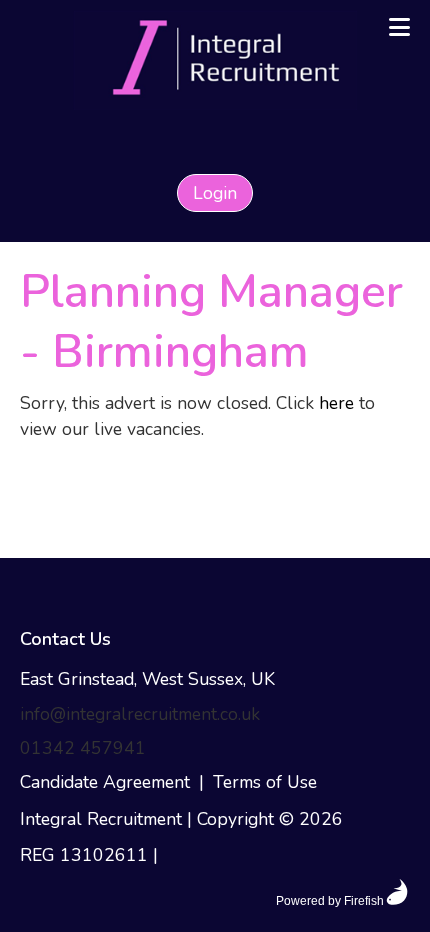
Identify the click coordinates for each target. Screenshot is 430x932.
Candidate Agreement (105, 782)
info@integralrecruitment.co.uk (140, 714)
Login (215, 193)
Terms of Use (265, 782)
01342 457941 (83, 748)
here (336, 403)
